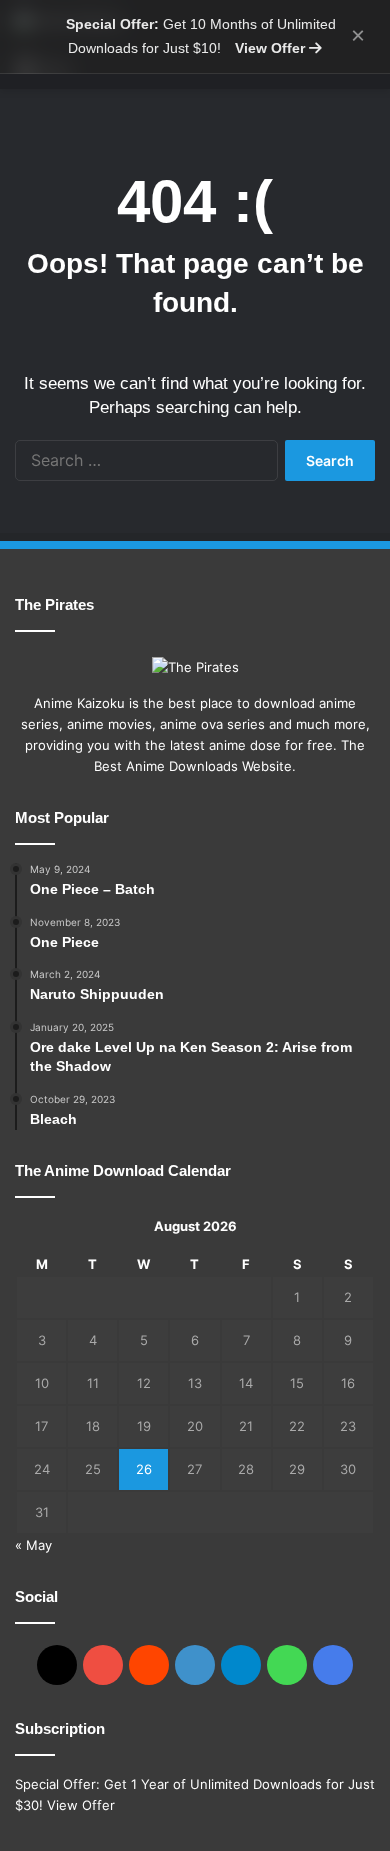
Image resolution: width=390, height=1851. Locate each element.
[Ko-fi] (333, 1665)
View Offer (272, 48)
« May (33, 1545)
